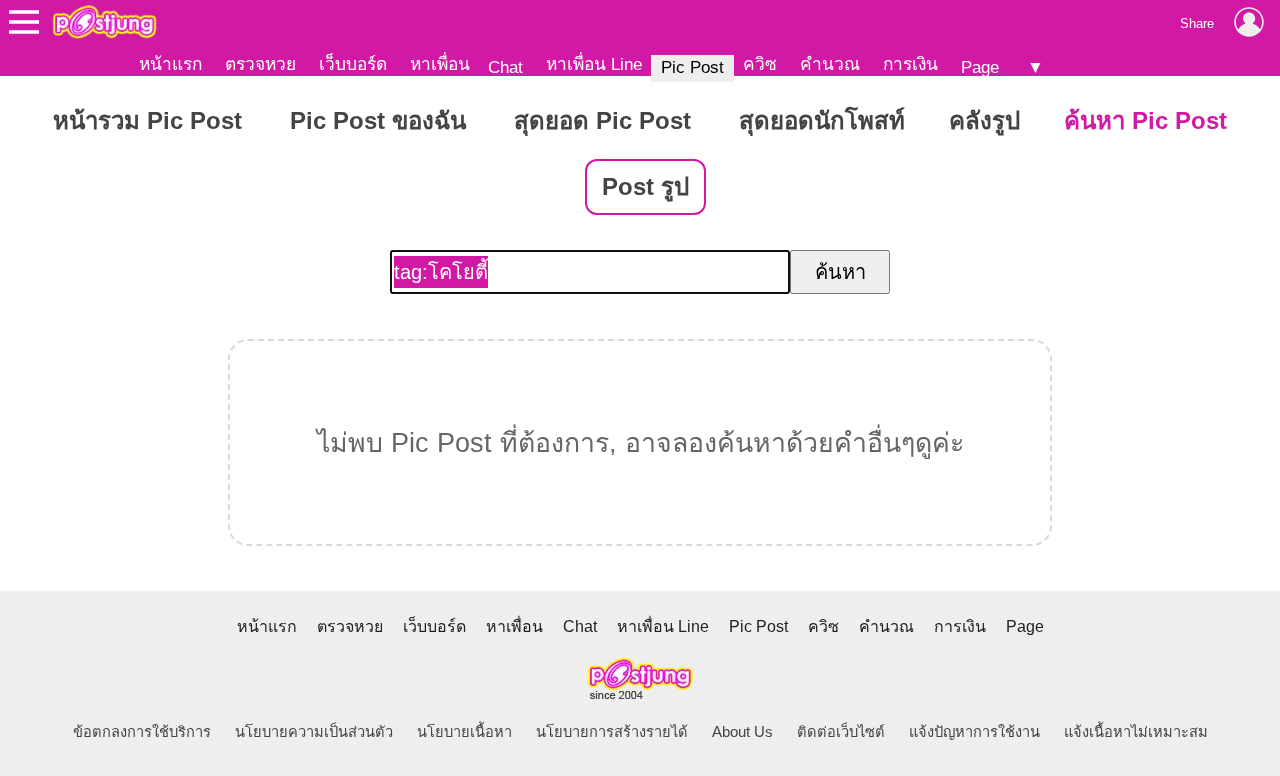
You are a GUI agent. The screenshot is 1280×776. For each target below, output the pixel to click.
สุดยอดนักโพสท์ (822, 120)
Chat (505, 67)
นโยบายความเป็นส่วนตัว (314, 732)
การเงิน (910, 64)
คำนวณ (830, 64)
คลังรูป (984, 120)
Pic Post (692, 67)
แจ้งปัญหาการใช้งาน (974, 732)
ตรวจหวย (260, 64)
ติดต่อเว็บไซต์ (841, 732)
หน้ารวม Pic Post (147, 120)
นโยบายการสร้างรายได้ (612, 732)
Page (980, 67)
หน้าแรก (170, 64)
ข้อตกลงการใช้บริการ (142, 732)
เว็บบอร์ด (353, 64)
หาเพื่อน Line (594, 64)
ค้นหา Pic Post (1145, 120)
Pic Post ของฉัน (378, 120)
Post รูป (645, 186)
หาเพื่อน (440, 64)
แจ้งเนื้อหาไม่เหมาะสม (1136, 732)
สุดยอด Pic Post (602, 120)
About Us (742, 732)
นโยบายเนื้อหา (464, 732)
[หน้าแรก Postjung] (104, 22)
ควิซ (760, 64)
